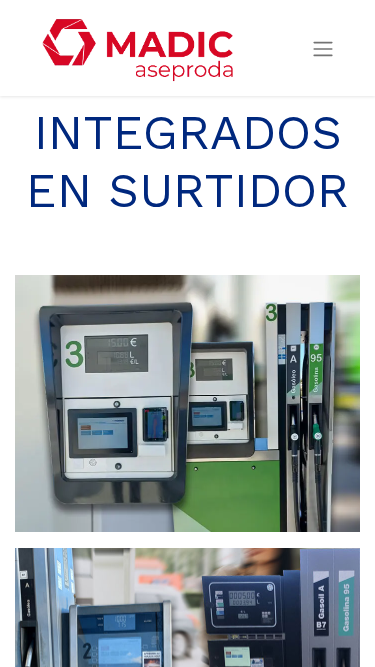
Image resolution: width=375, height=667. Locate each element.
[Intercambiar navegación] (323, 48)
